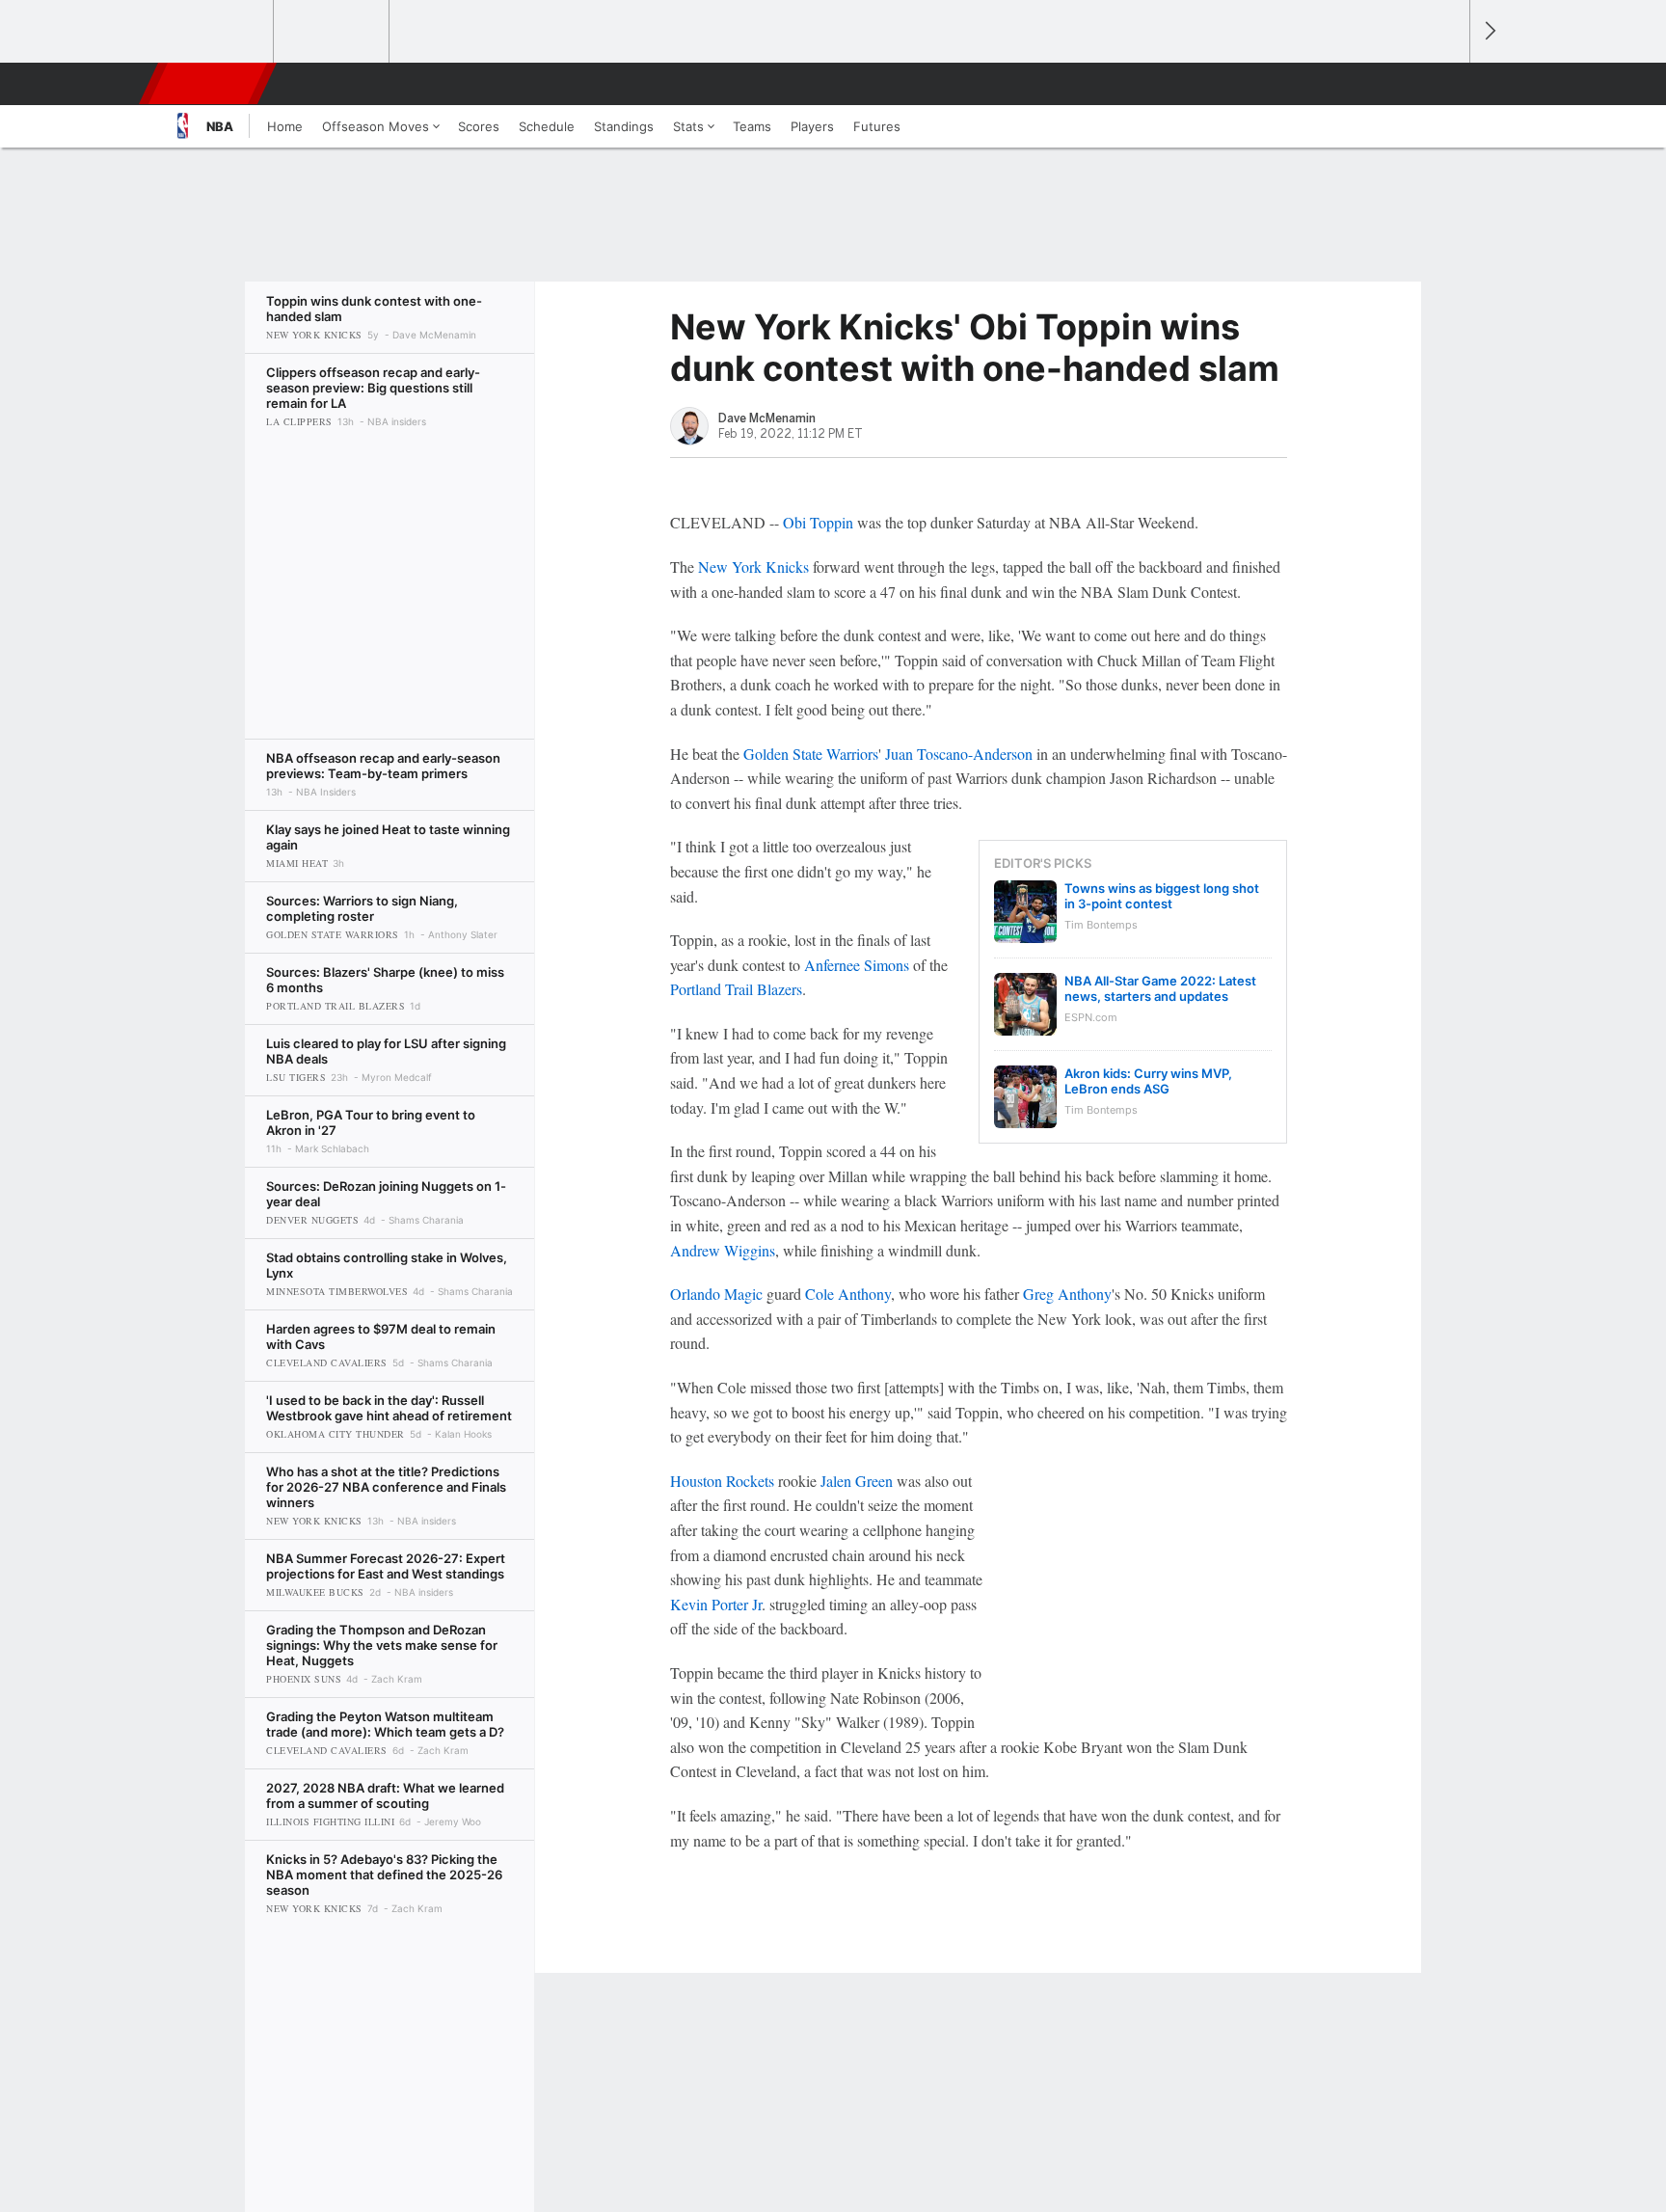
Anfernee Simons (857, 965)
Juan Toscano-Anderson (959, 754)
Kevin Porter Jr (716, 1604)
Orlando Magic (716, 1294)
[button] (1446, 84)
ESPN (209, 84)
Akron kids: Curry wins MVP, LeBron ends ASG (1148, 1081)
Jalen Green (857, 1481)
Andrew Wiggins (723, 1250)
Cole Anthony (848, 1294)
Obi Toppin (818, 522)
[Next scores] (1489, 31)
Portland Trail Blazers (736, 989)
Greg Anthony (1067, 1294)
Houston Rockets (722, 1481)
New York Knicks (753, 566)
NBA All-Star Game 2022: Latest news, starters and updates (1160, 988)
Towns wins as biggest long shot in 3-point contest (1162, 896)
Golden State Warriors (811, 754)
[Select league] (217, 32)
